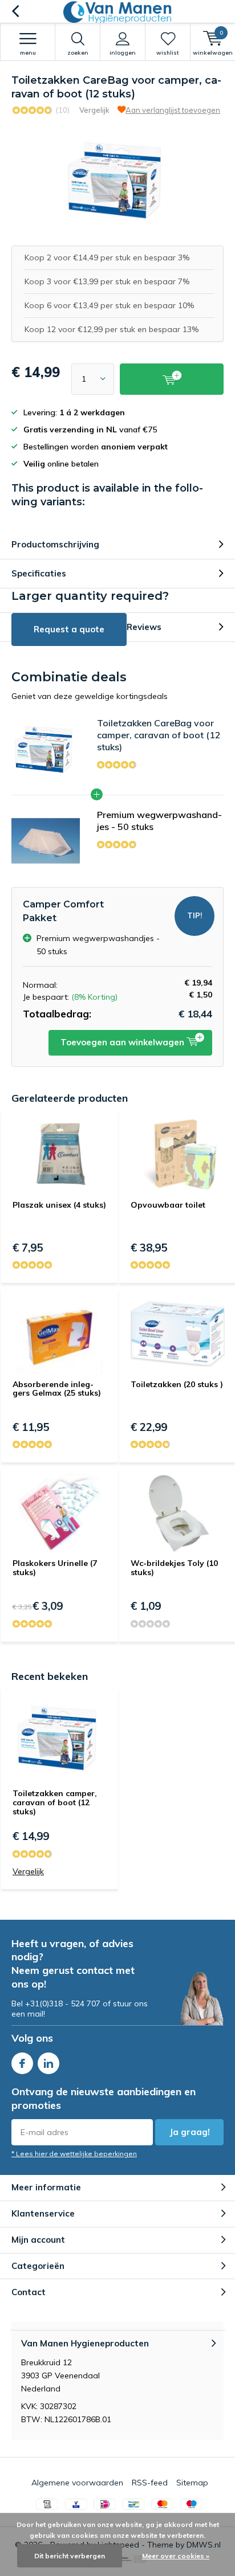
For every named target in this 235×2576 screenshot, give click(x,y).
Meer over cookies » (176, 2556)
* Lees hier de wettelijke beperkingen (74, 2154)
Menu (28, 53)
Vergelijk (94, 110)
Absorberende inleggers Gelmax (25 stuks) (57, 1389)
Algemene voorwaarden (77, 2483)
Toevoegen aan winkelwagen (123, 1042)
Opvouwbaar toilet (168, 1205)
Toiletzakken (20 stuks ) (177, 1384)
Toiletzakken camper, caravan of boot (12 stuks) (55, 1802)
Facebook (22, 2063)
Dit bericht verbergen (70, 2556)
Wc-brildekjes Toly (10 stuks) (174, 1568)
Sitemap (192, 2483)
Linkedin (48, 2063)
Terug (15, 11)
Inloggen (123, 53)
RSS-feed (150, 2483)
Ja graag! (190, 2132)
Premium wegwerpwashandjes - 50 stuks (159, 821)
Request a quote (69, 629)
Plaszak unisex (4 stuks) (59, 1205)
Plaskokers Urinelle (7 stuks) (55, 1568)
